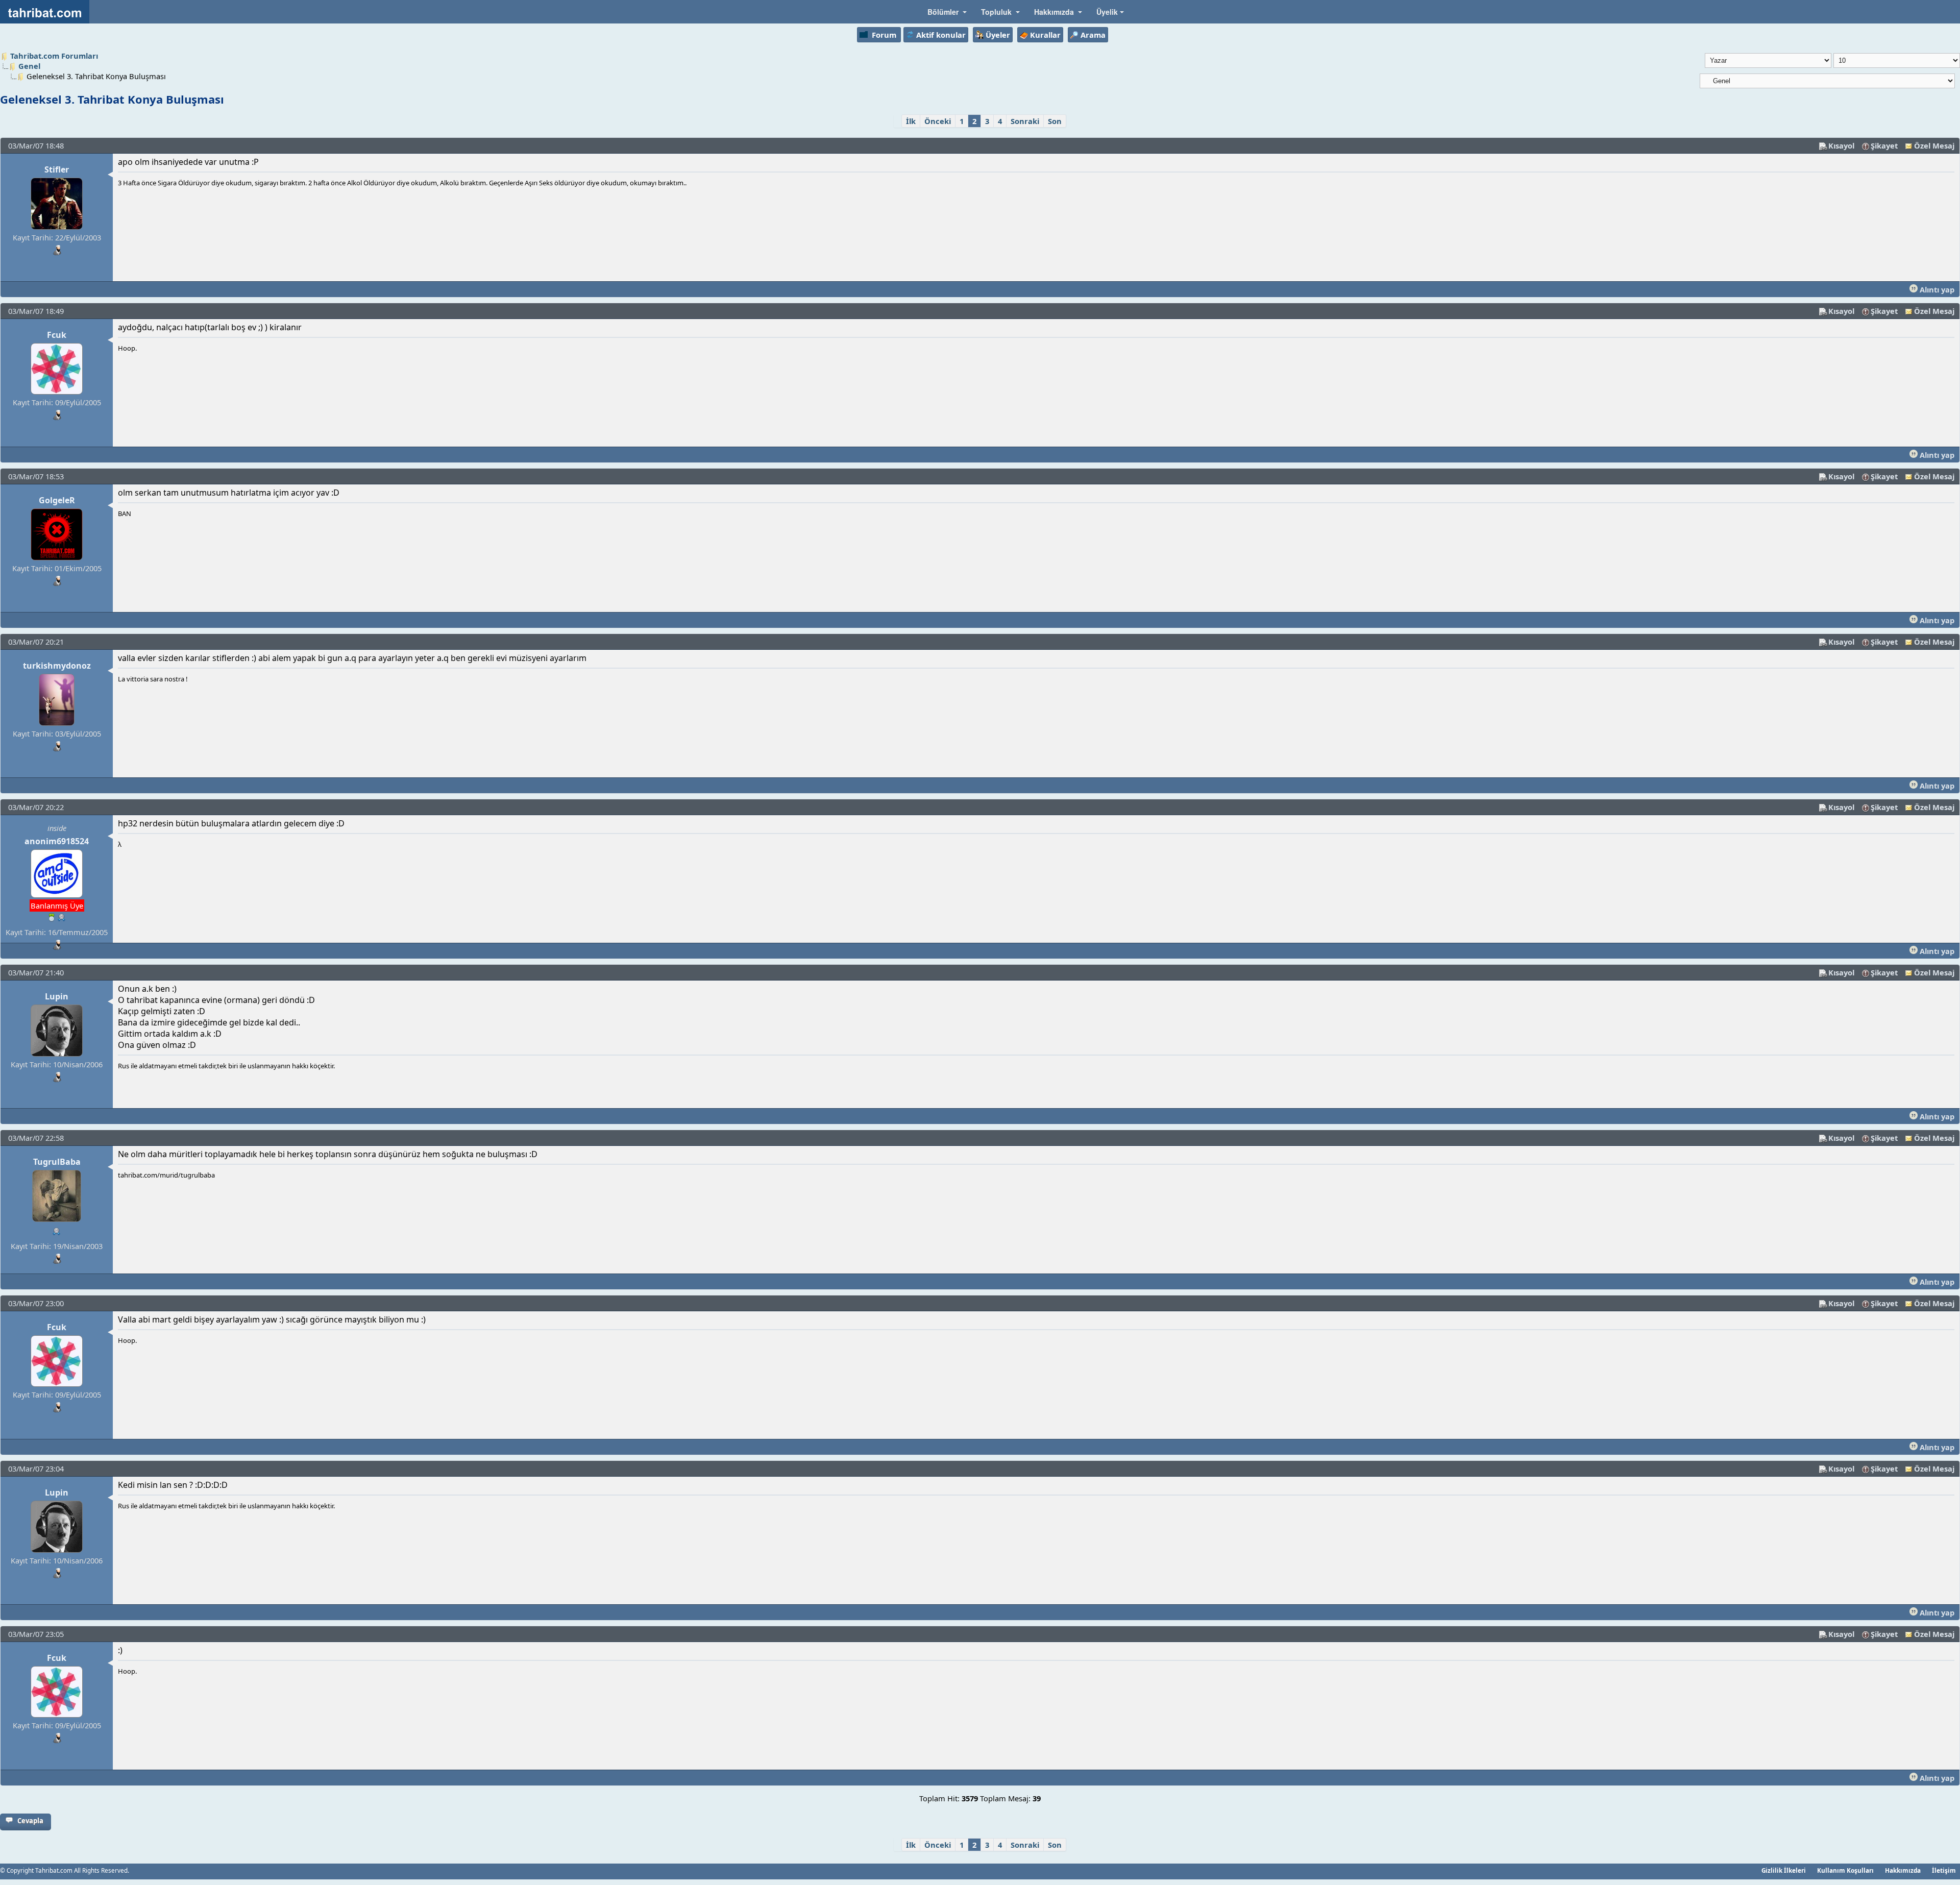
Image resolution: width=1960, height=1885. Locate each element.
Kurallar (1045, 35)
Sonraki (1025, 121)
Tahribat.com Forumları (54, 56)
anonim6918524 (57, 841)
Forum (884, 35)
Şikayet (1884, 145)
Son (1055, 121)
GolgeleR (57, 500)
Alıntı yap (1936, 289)
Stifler (57, 169)
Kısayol (1841, 145)
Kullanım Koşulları (1845, 1870)
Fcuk (57, 335)
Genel (29, 66)
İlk (911, 121)
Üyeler (998, 35)
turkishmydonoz (57, 666)
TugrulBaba (57, 1162)
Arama (1093, 35)
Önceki (938, 121)
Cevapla (30, 1821)
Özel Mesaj (1934, 145)
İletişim (1944, 1870)
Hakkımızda (1903, 1870)
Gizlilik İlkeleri (1784, 1870)
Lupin (57, 996)
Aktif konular (941, 35)
